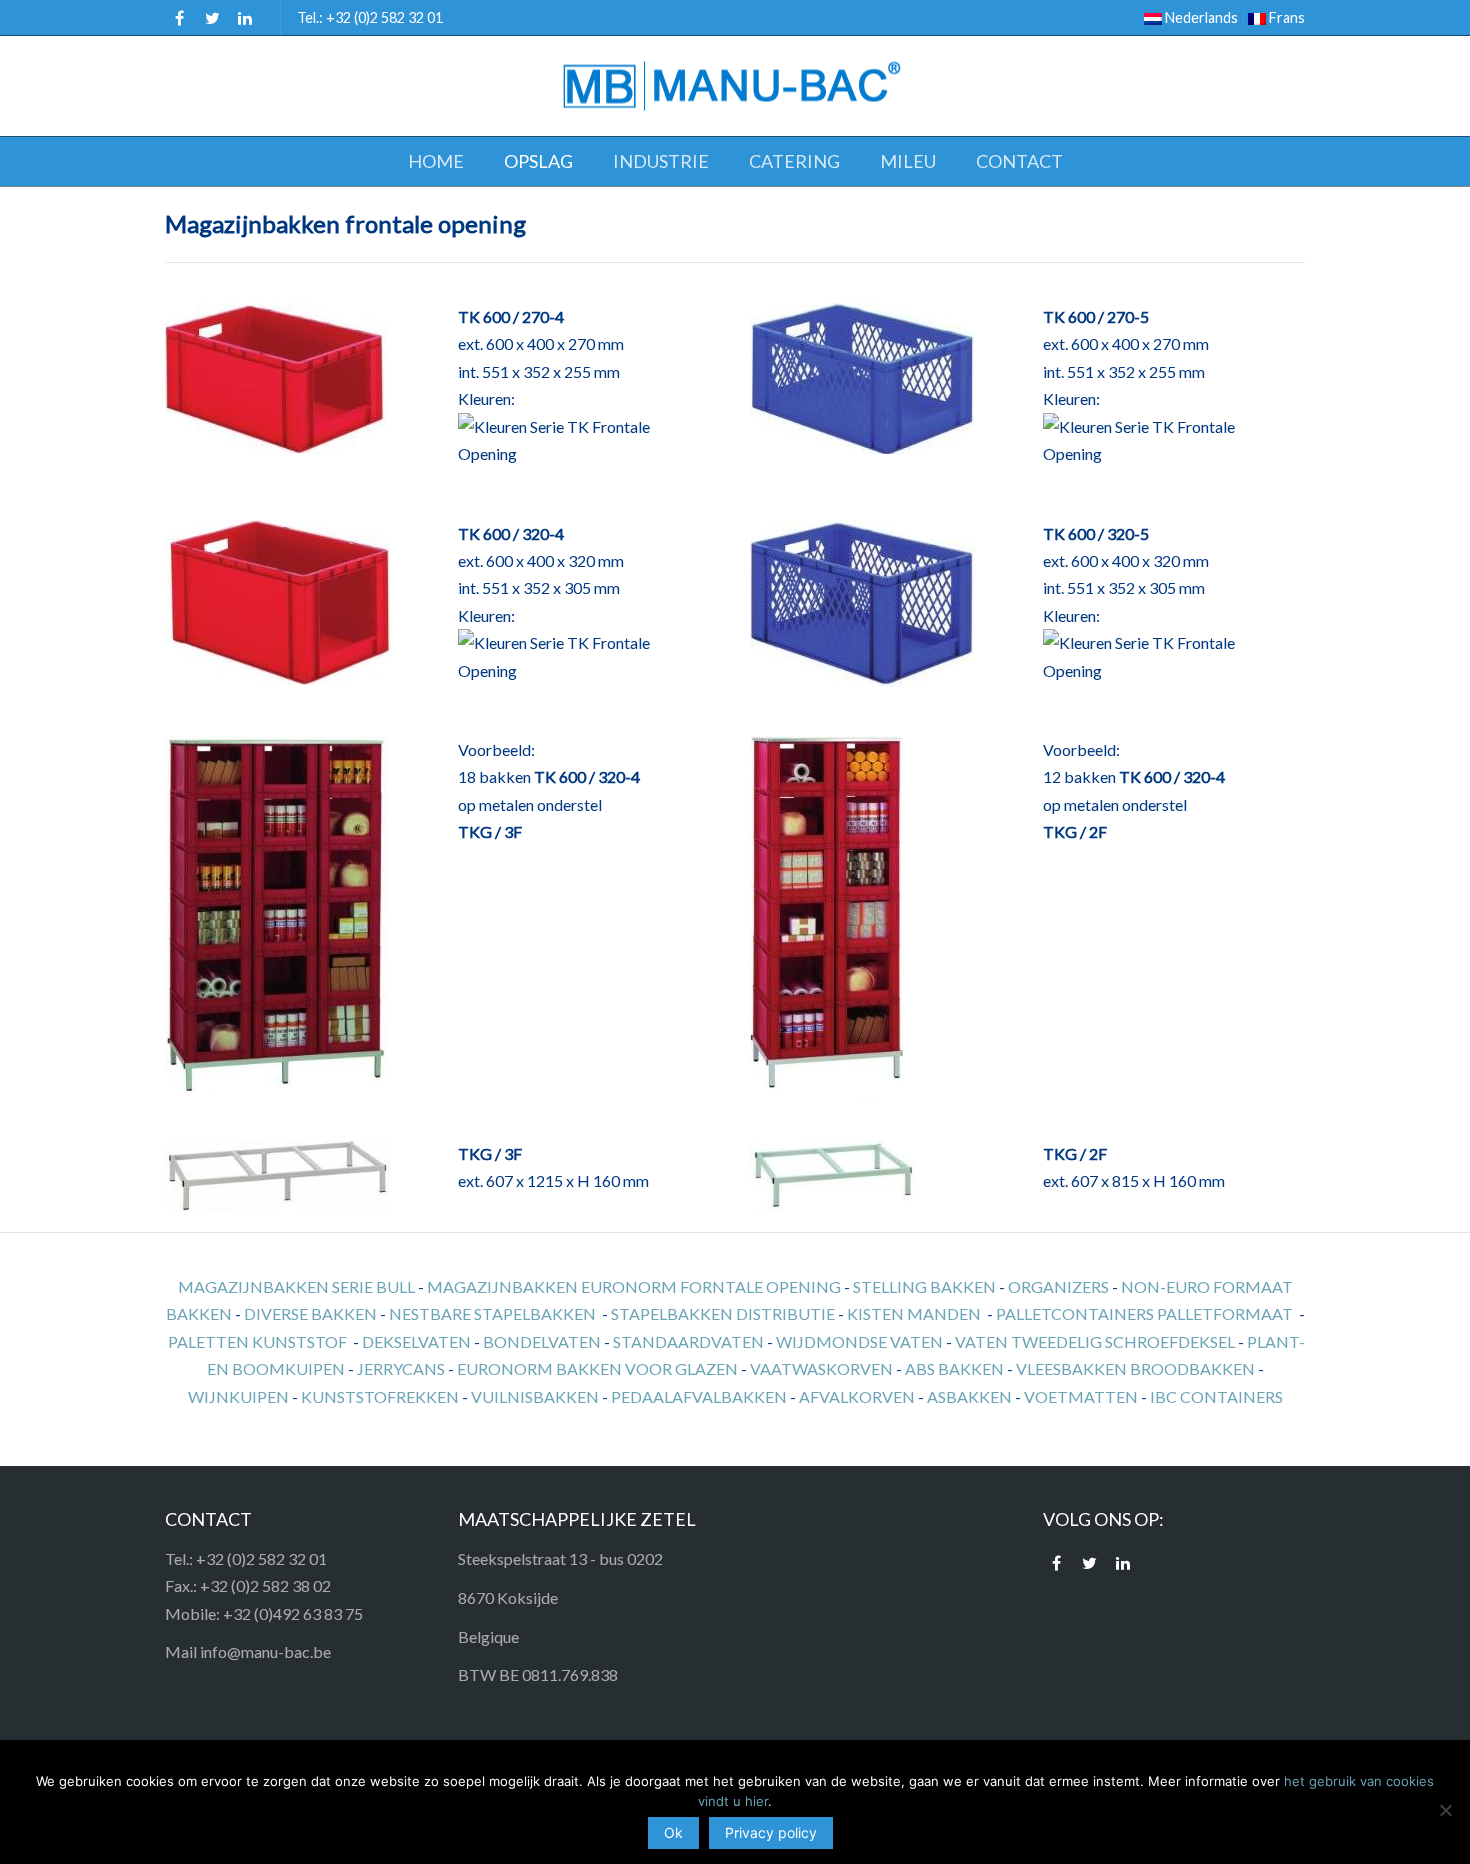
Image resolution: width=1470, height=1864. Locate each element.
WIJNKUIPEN (238, 1396)
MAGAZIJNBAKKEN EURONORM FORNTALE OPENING (634, 1286)
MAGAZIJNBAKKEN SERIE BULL (296, 1286)
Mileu (908, 161)
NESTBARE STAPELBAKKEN (492, 1313)
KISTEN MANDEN (914, 1313)
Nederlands (1200, 17)
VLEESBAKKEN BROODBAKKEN (1135, 1368)
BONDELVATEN (542, 1341)
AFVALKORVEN (857, 1396)
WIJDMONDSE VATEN (859, 1341)
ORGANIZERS (1058, 1286)
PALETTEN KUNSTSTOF (257, 1341)
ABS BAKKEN (954, 1368)
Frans (1285, 17)
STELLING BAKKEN (924, 1286)
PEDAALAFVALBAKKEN (699, 1396)
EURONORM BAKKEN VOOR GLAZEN (597, 1368)
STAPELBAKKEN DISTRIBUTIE (723, 1313)
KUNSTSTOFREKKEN (380, 1396)
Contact (1019, 161)
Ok (673, 1832)
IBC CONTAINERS (1216, 1396)
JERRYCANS (401, 1368)
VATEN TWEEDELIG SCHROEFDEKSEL (1095, 1341)
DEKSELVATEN (416, 1341)
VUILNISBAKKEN (535, 1396)
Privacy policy (771, 1832)
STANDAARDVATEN (688, 1341)
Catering (794, 161)
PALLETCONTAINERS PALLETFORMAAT (1144, 1313)
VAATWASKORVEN (821, 1368)
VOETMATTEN (1081, 1396)
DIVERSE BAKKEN (310, 1313)
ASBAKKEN (969, 1396)
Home (436, 161)
